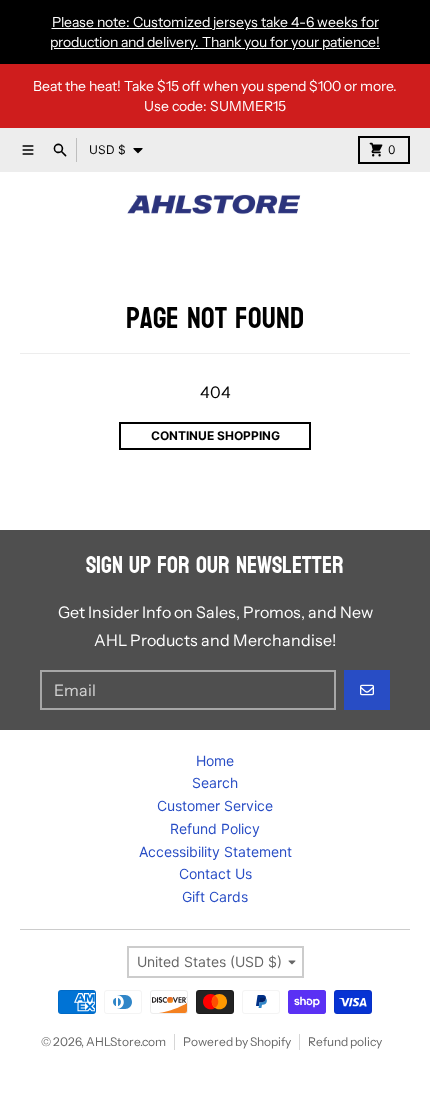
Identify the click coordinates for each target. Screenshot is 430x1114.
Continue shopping (215, 435)
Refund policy (345, 1041)
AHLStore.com (126, 1041)
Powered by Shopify (237, 1041)
